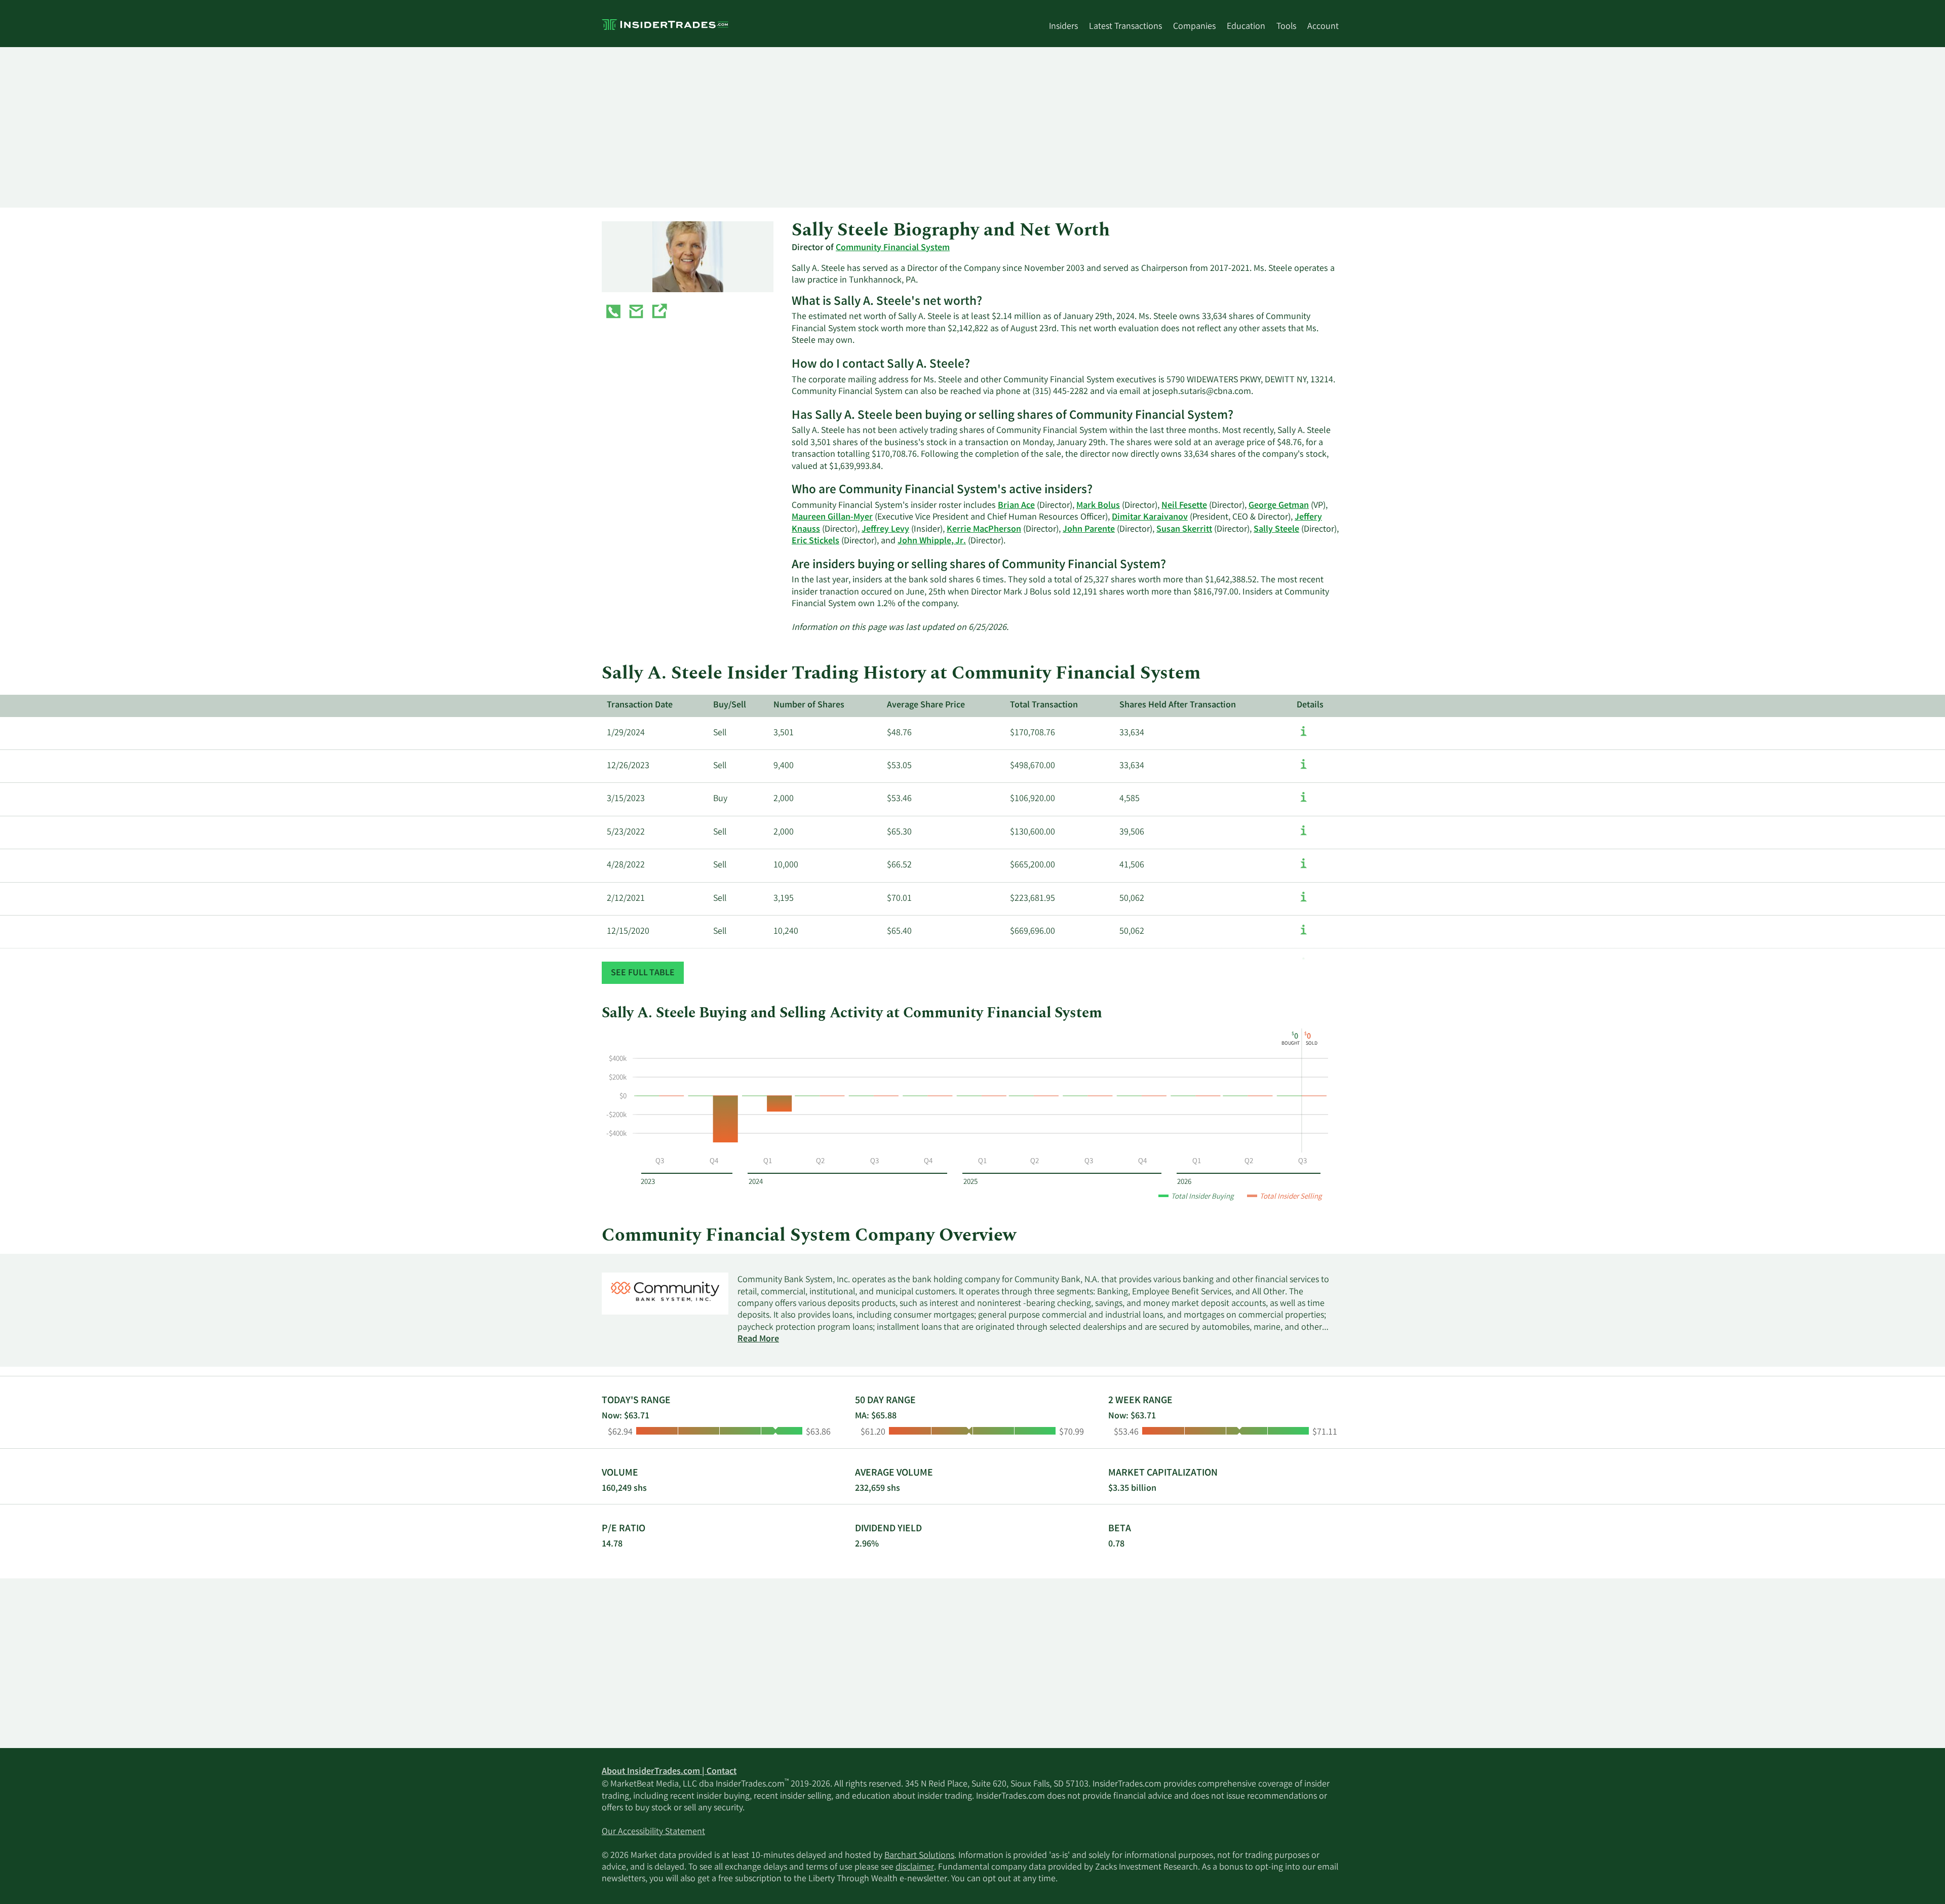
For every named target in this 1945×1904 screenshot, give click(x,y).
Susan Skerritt (1184, 530)
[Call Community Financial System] (613, 313)
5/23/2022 (626, 832)
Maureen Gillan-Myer (832, 518)
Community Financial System (893, 248)
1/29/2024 (626, 733)
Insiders (1063, 27)
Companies (1194, 27)
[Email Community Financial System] (636, 313)
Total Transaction (1044, 705)
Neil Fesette (1184, 506)
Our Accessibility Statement (653, 1832)
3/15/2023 (626, 799)
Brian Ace (1016, 506)
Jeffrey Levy (885, 530)
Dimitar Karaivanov (1150, 518)
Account (1323, 27)
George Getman (1279, 506)
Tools (1286, 27)
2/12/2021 (626, 899)
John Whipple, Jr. (932, 541)
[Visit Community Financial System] (659, 313)
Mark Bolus (1098, 506)
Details (1310, 705)
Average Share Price (926, 705)
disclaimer (915, 1868)
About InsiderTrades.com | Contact (669, 1772)
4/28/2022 (626, 865)
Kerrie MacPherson (984, 530)
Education (1246, 27)
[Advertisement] (906, 127)
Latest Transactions (1125, 27)
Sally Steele (1276, 530)
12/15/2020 (628, 932)
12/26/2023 (628, 766)
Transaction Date (640, 705)
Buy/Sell (730, 705)
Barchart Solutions (919, 1856)
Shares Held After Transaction (1178, 705)
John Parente (1089, 530)
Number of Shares (809, 705)
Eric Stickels (815, 541)
